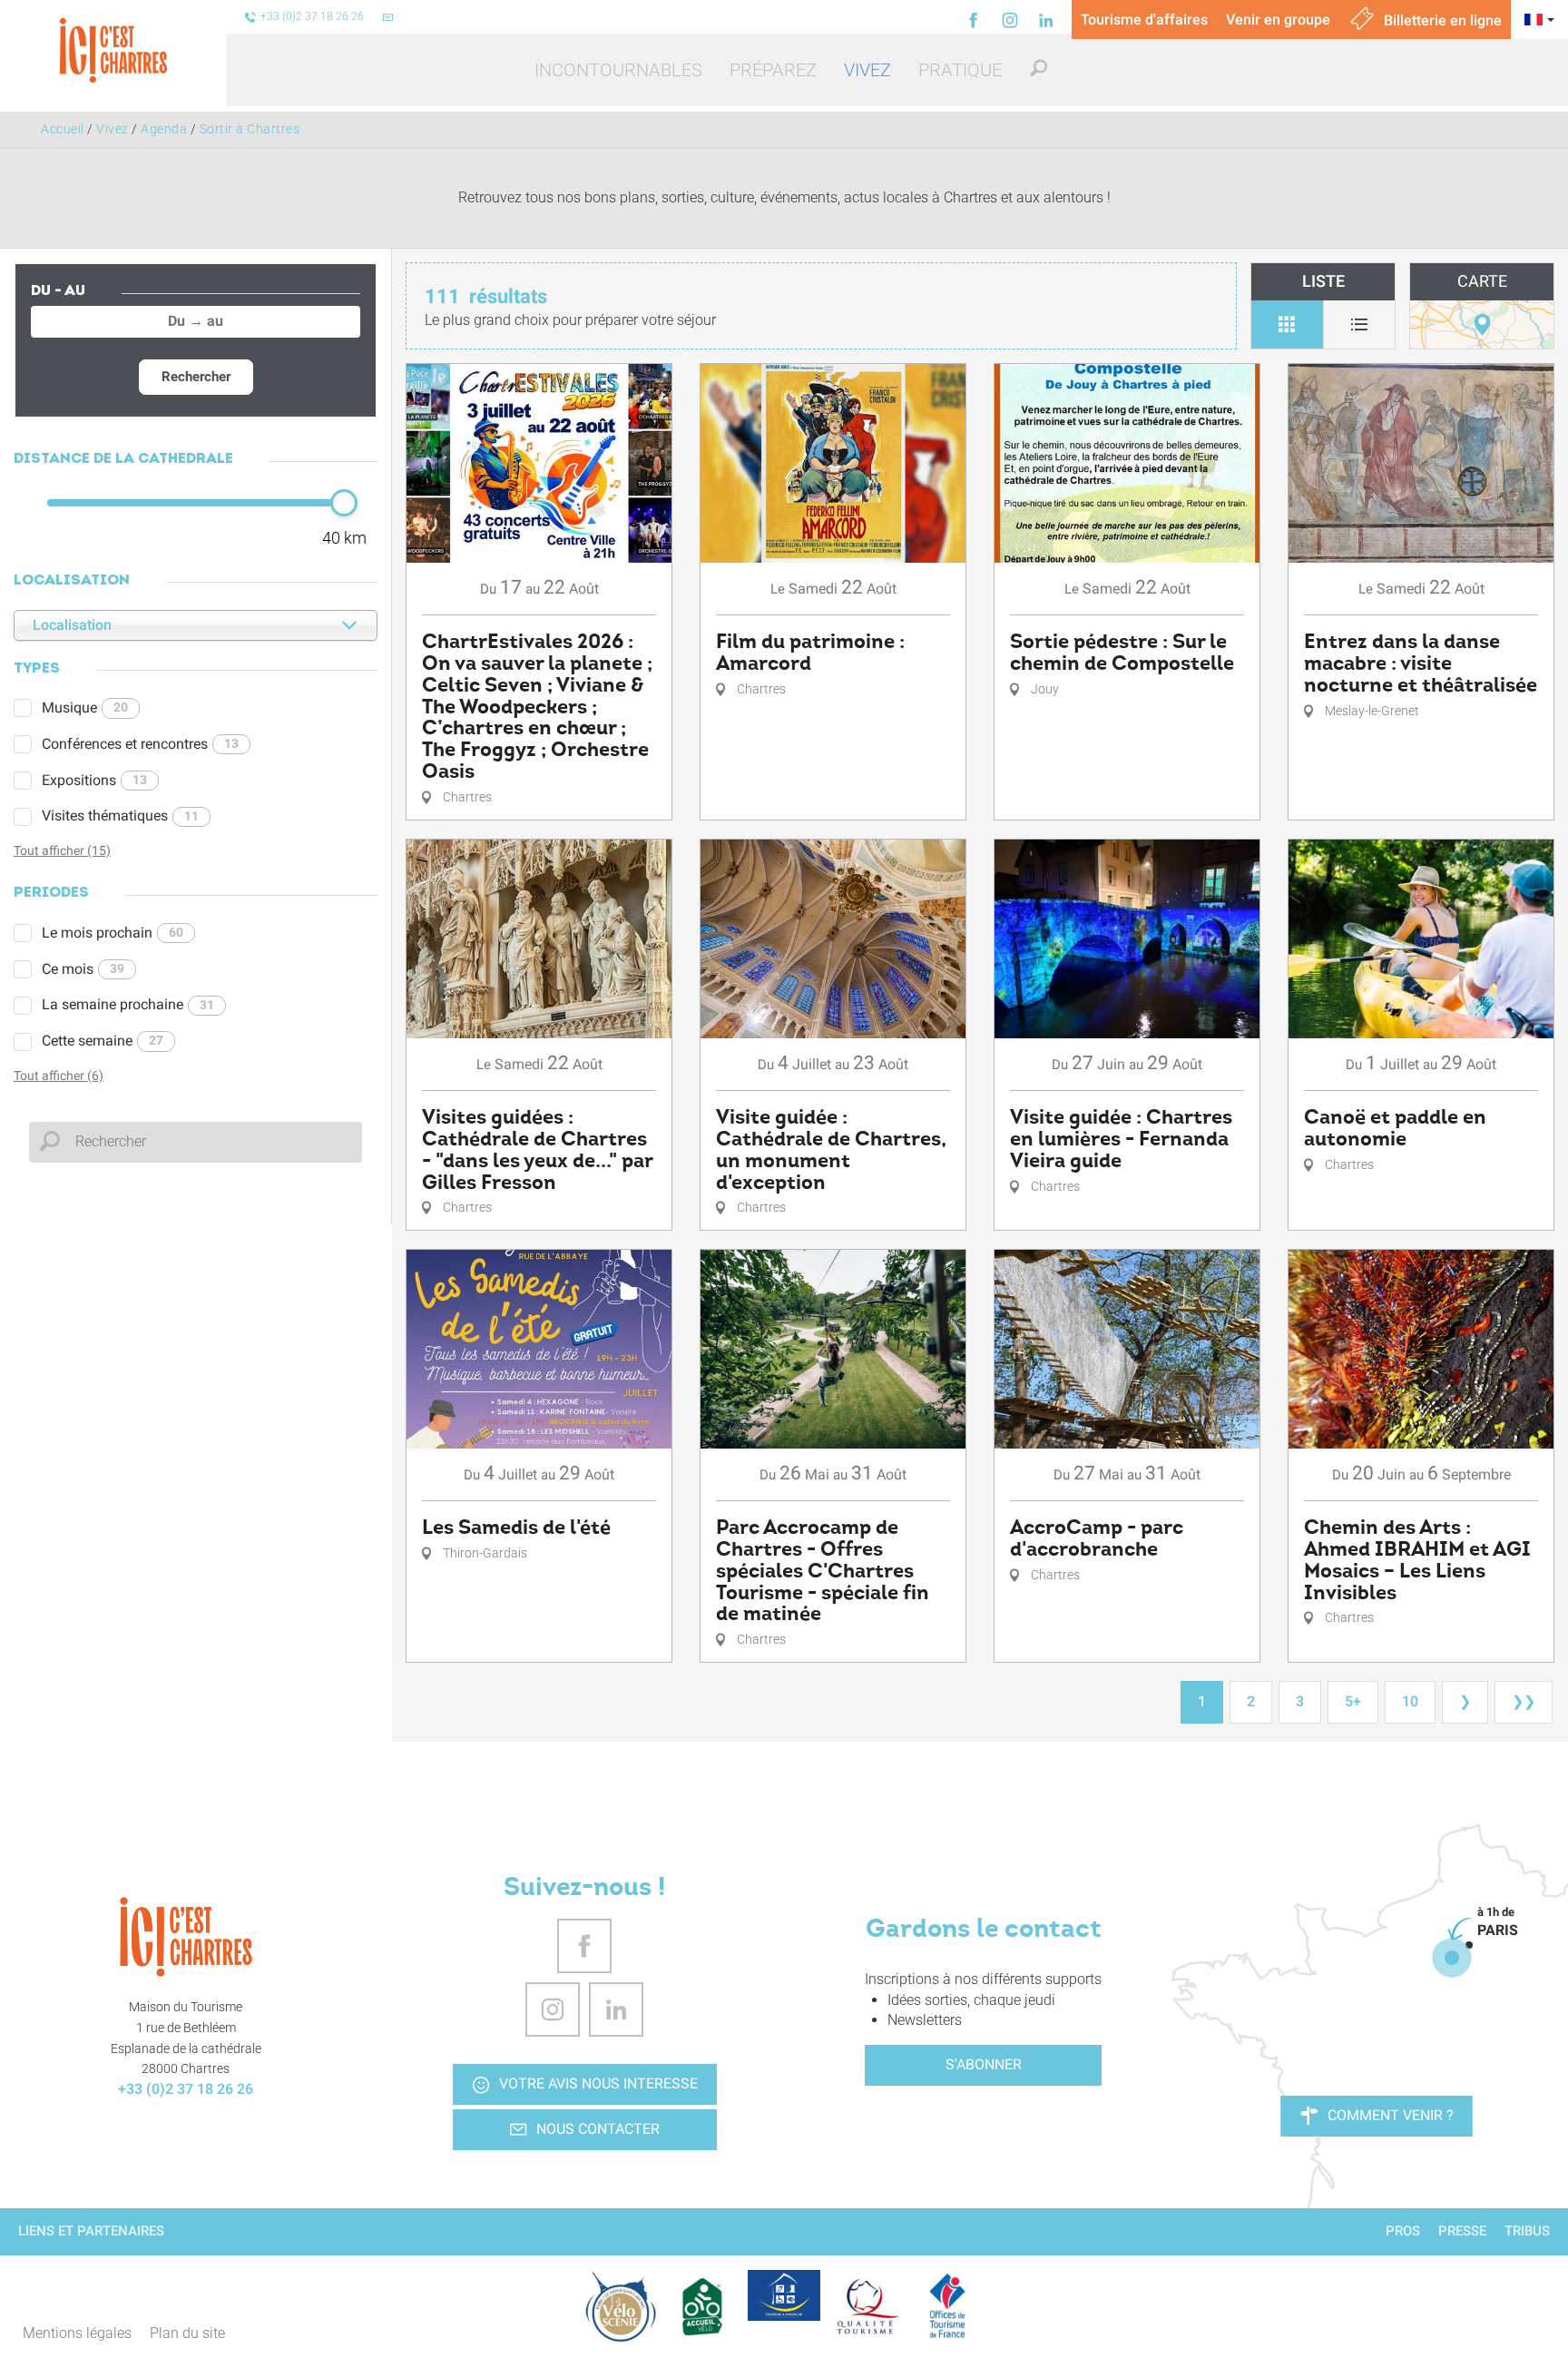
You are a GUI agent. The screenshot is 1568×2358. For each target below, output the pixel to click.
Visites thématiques (120, 815)
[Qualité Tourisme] (866, 2306)
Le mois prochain (113, 933)
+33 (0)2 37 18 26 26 (186, 2089)
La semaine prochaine (128, 1004)
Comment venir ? (1391, 2115)
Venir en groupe (1278, 20)
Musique (85, 707)
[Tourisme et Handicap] (784, 2295)
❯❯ (1524, 1701)
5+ (1353, 1701)
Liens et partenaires (91, 2231)
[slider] (344, 503)
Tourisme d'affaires (1144, 20)
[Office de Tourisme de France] (947, 2306)
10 (1410, 1701)
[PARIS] (1452, 1958)
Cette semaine (103, 1041)
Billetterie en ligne (1441, 20)
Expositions (94, 780)
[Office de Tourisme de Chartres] (186, 1937)
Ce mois (83, 969)
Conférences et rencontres (140, 744)
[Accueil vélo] (702, 2306)
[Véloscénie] (621, 2306)
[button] (618, 70)
